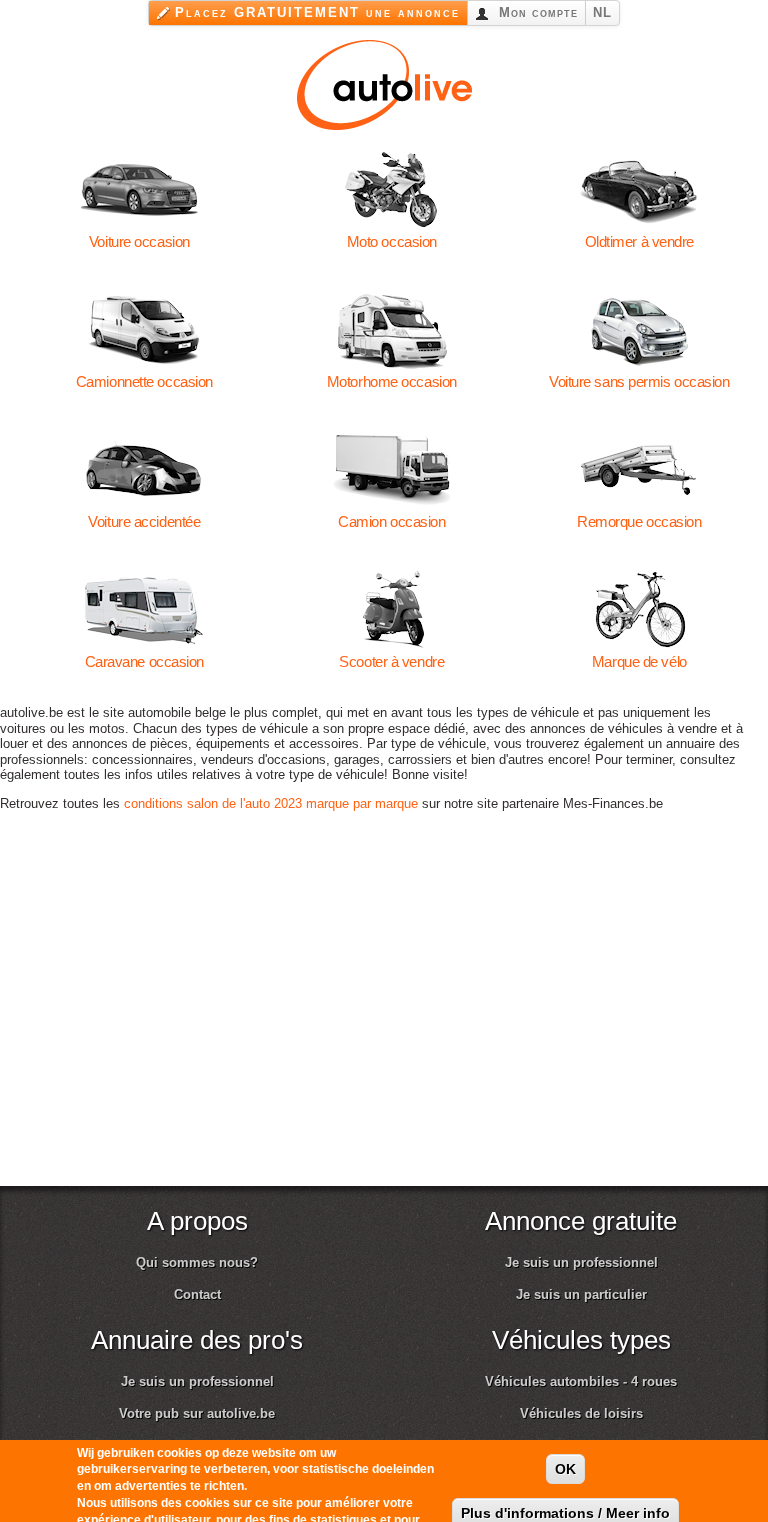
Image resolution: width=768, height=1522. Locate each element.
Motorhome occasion (392, 374)
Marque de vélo (639, 654)
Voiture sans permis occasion (639, 374)
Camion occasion (391, 514)
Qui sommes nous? (197, 1262)
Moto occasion (392, 234)
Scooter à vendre (391, 654)
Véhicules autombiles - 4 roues (581, 1381)
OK (565, 1435)
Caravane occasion (144, 654)
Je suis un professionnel (581, 1262)
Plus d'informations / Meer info (565, 1479)
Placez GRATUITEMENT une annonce (317, 12)
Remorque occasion (639, 514)
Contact (197, 1294)
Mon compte (536, 12)
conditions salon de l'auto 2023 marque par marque (271, 803)
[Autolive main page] (384, 82)
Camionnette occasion (144, 374)
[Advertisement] (441, 1023)
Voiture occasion (139, 234)
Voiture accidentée (144, 514)
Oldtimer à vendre (639, 234)
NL (602, 12)
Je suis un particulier (581, 1294)
